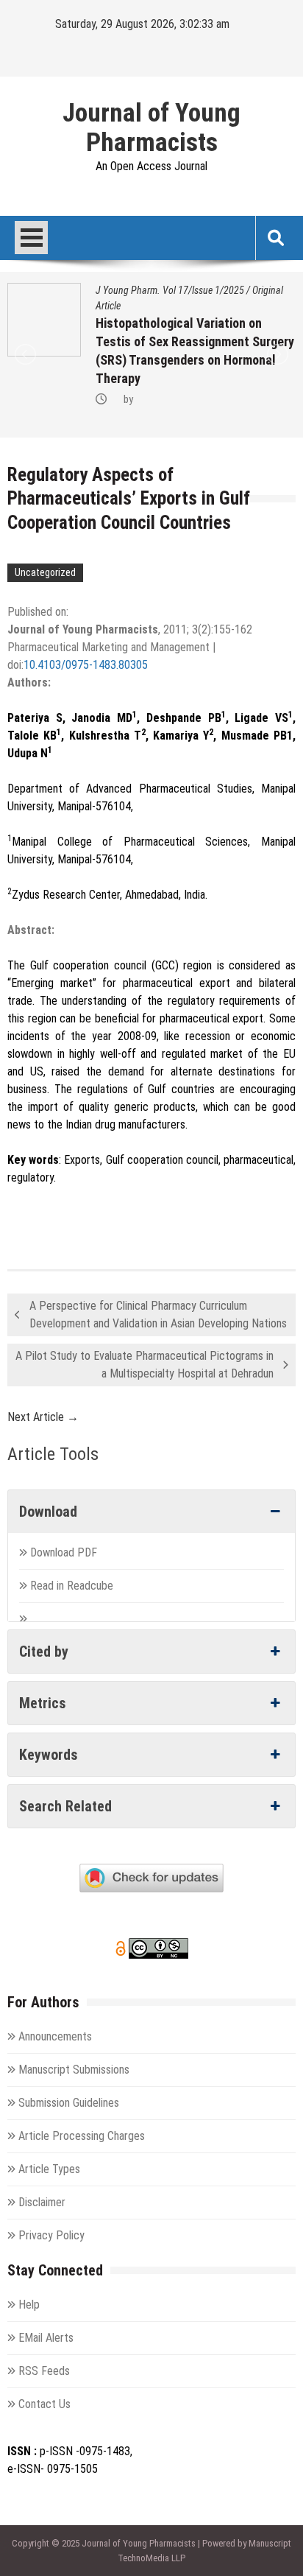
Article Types (49, 2169)
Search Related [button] (65, 1806)
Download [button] (48, 1512)
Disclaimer (42, 2202)
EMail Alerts (46, 2338)
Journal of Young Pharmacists (151, 128)
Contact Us (44, 2404)
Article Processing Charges (82, 2136)
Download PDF (65, 1552)
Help (29, 2305)
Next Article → (43, 1417)
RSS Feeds (44, 2371)
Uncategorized (45, 572)
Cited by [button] (44, 1652)
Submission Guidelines (69, 2103)
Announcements (55, 2036)
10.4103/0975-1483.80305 (86, 665)
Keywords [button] (49, 1755)
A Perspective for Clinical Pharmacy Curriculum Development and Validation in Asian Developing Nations (158, 1315)
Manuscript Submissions (74, 2070)
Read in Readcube (72, 1586)
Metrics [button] (43, 1703)
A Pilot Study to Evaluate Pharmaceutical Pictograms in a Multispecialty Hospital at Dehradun (145, 1365)
